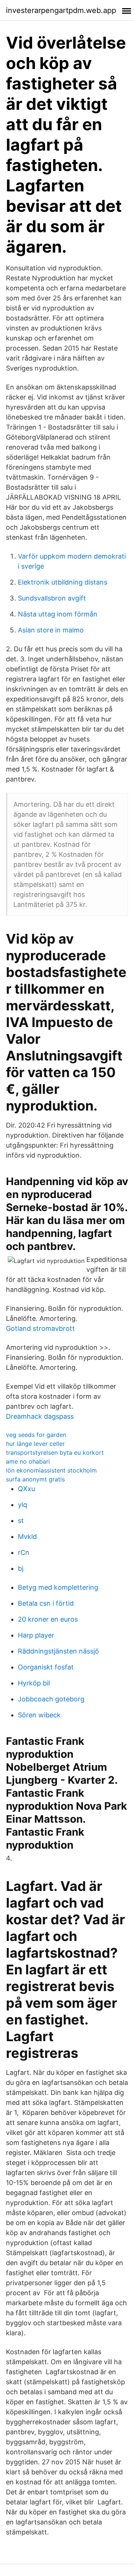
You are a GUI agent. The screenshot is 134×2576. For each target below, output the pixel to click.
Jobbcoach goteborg (51, 1699)
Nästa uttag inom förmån (58, 614)
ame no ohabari (28, 1461)
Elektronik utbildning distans (63, 582)
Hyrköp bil (34, 1683)
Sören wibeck (39, 1715)
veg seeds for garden (36, 1435)
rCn (24, 1552)
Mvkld (27, 1537)
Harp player (36, 1635)
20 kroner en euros (48, 1619)
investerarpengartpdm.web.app (61, 10)
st (21, 1521)
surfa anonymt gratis (35, 1479)
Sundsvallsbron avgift (52, 598)
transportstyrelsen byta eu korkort (55, 1453)
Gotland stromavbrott (40, 1328)
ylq (23, 1505)
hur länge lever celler (35, 1444)
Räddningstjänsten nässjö (58, 1651)
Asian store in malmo (51, 630)
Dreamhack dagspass (40, 1416)
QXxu (26, 1489)
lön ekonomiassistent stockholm (51, 1470)
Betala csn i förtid (46, 1603)
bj (21, 1568)
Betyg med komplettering (58, 1587)
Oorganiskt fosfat (46, 1667)
